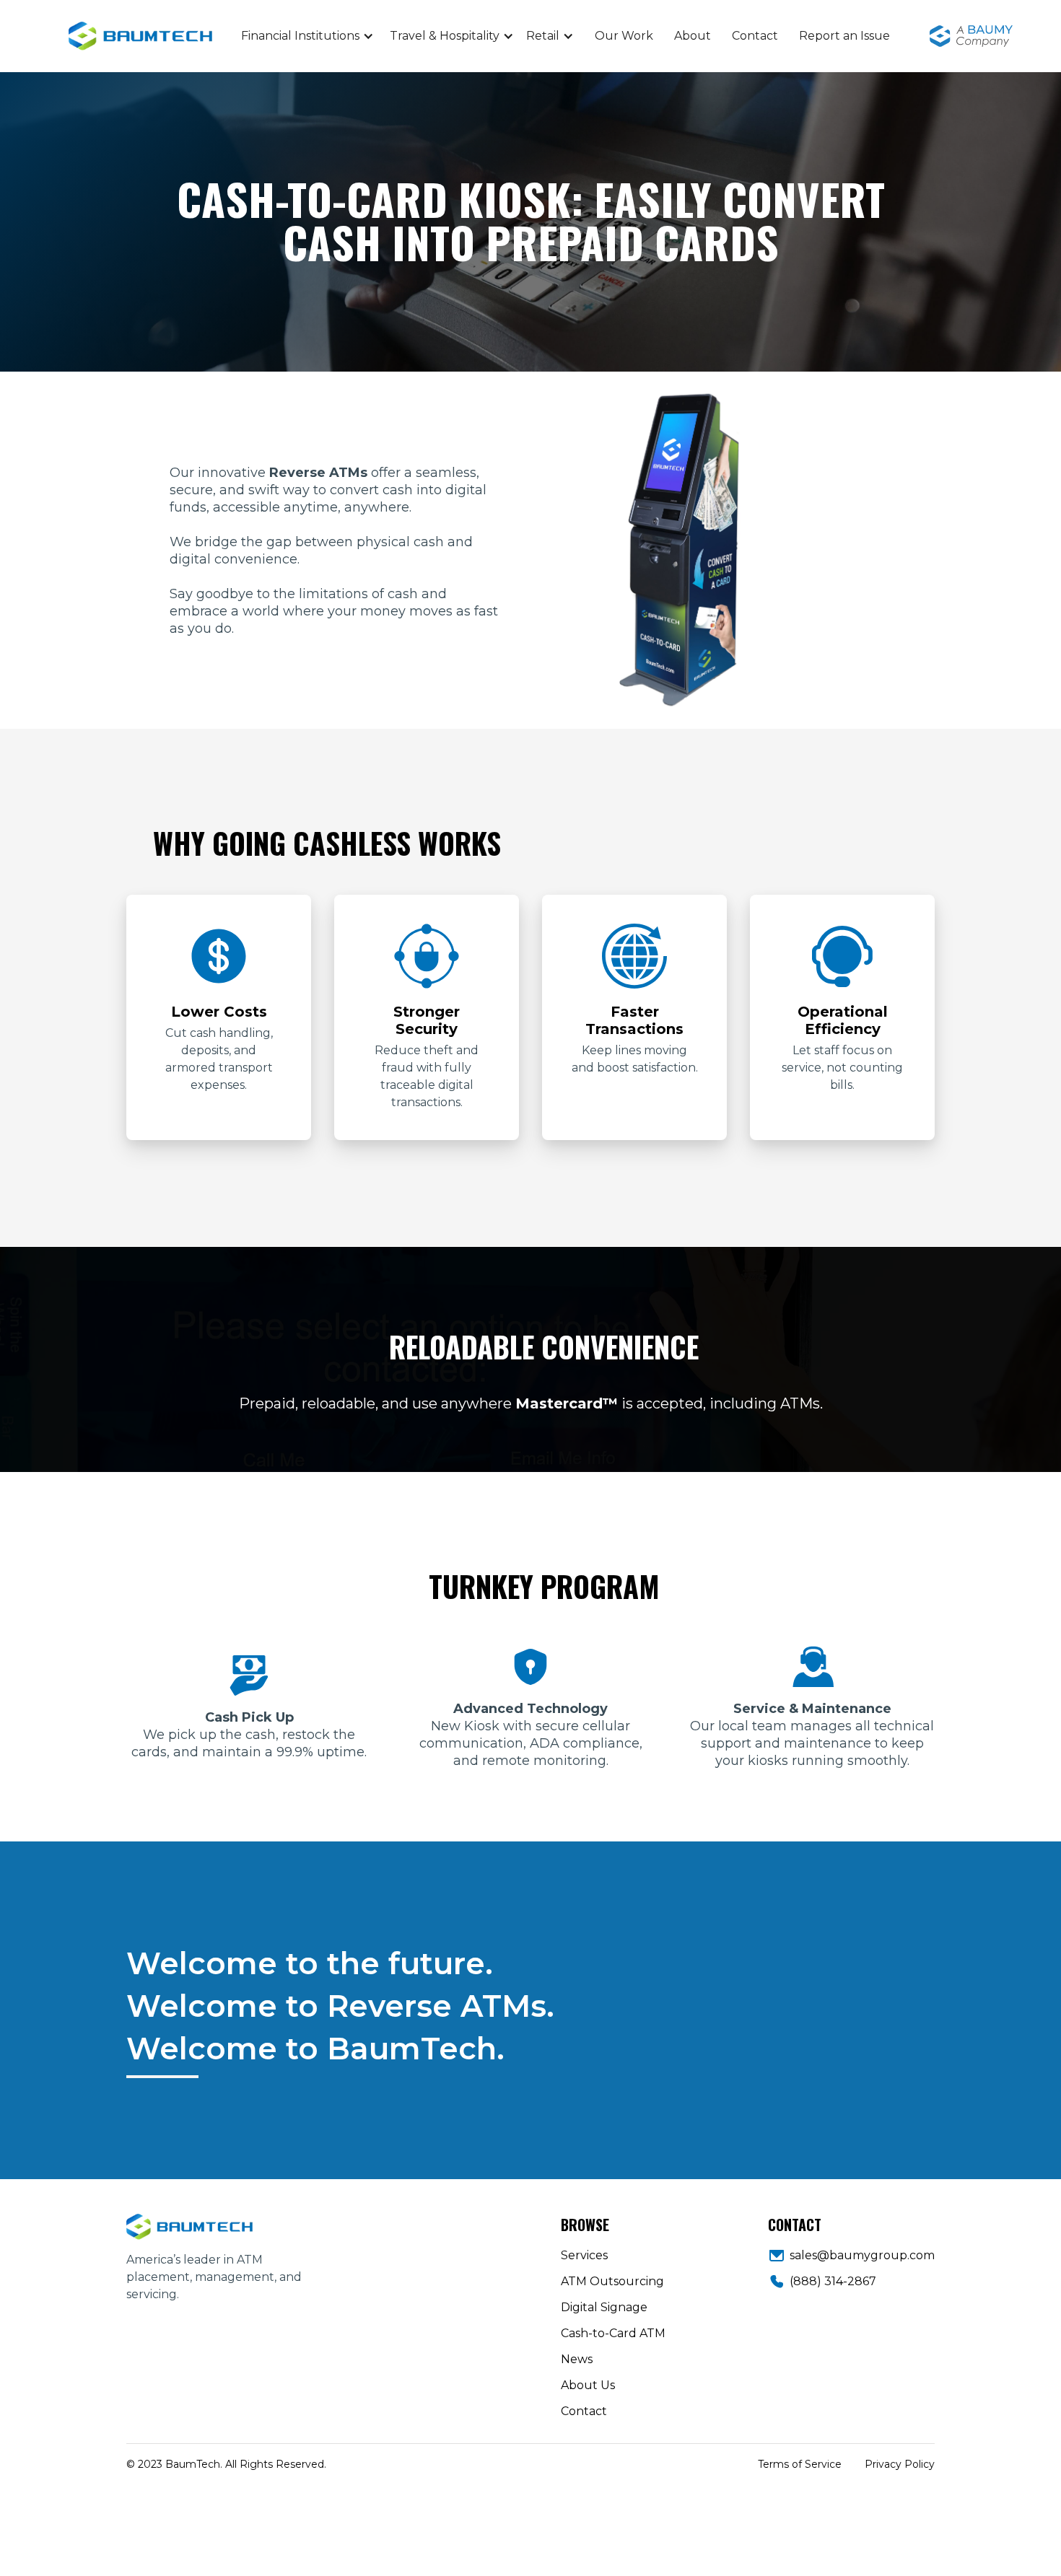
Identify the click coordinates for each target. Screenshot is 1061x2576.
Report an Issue (844, 36)
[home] (198, 36)
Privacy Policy (900, 2464)
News (577, 2359)
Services (584, 2255)
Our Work (624, 36)
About (693, 36)
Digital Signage (604, 2307)
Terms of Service (800, 2464)
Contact (755, 36)
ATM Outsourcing (612, 2281)
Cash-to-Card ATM (613, 2333)
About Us (588, 2385)
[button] (307, 36)
